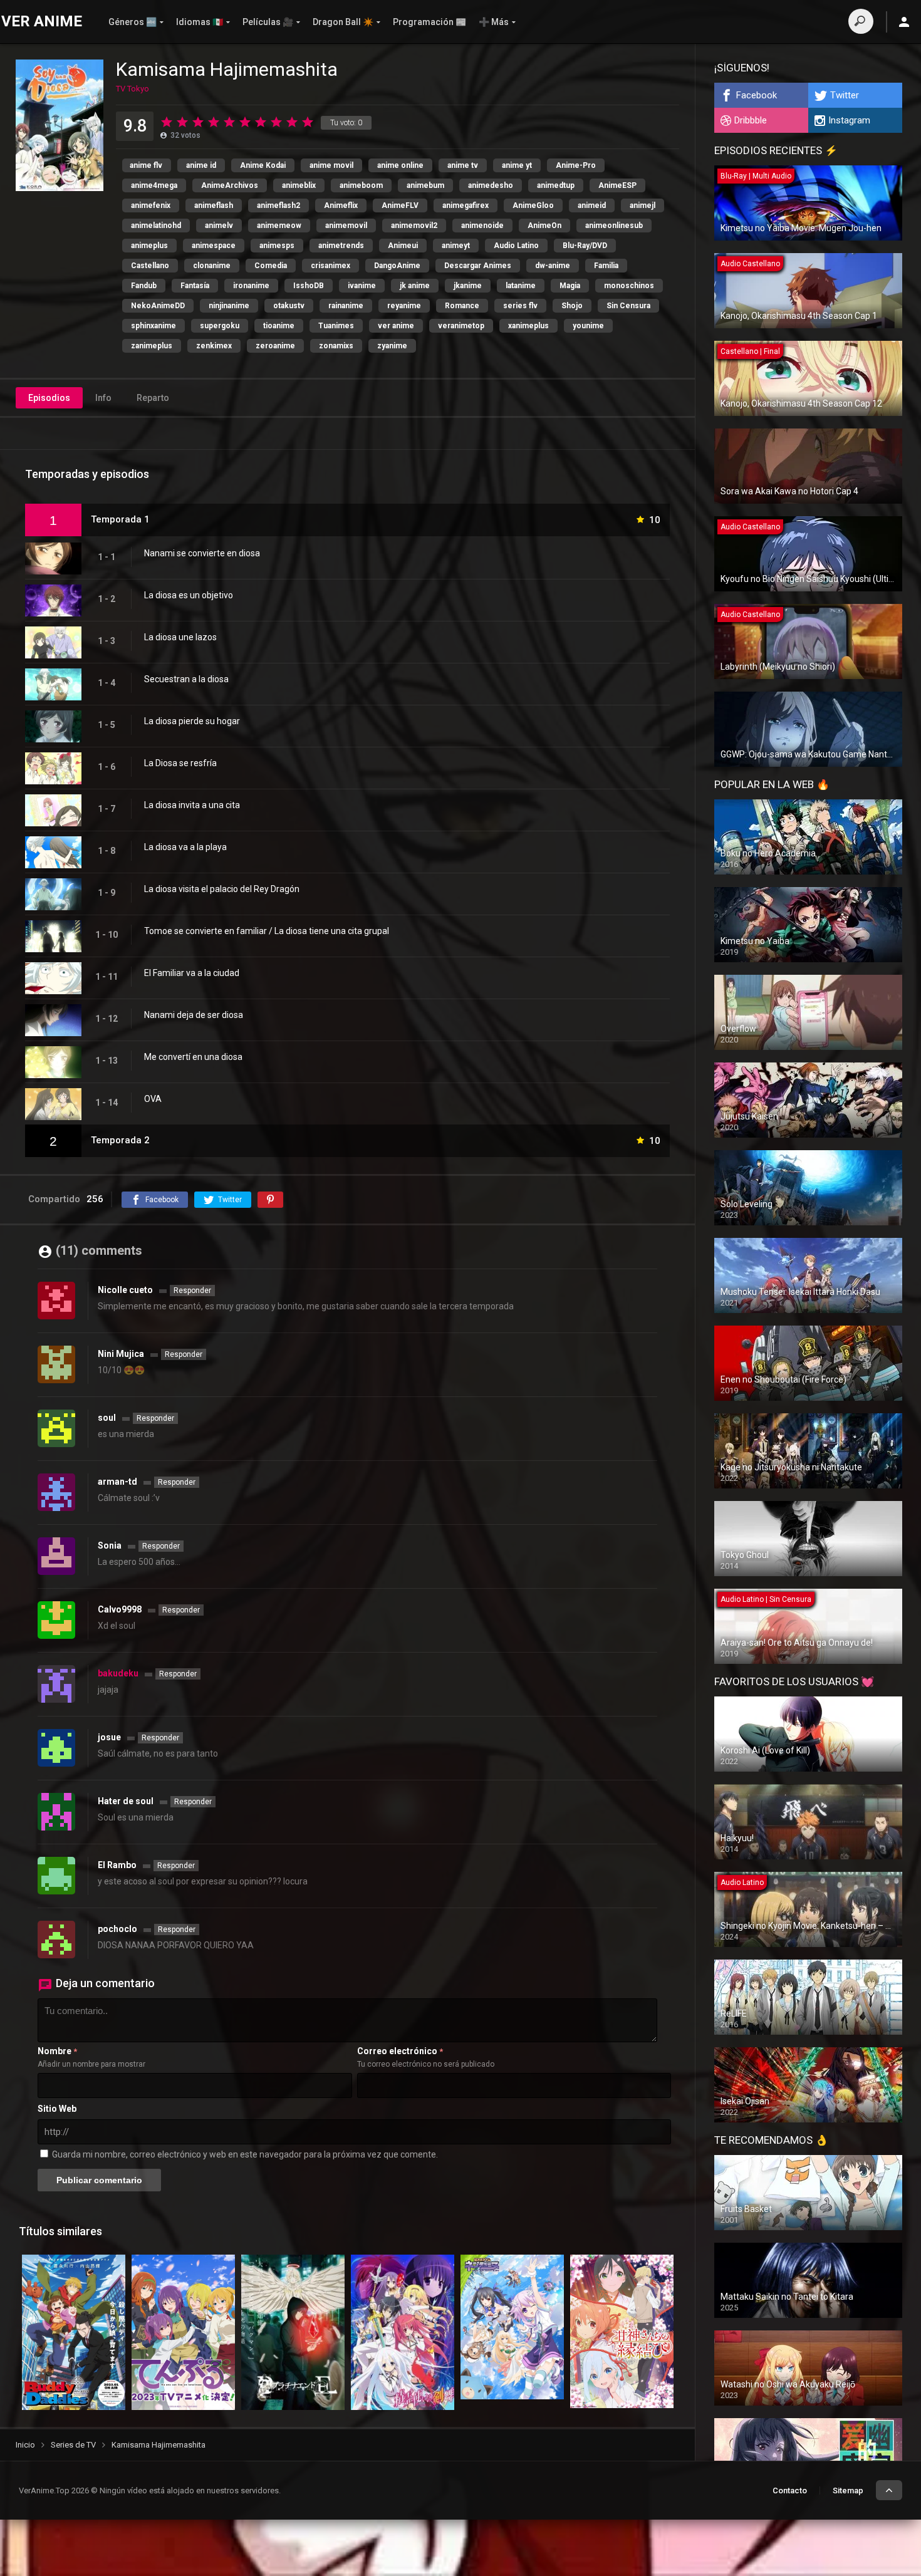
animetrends (341, 246)
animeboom (361, 185)
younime (588, 326)
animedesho (491, 185)
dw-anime (553, 266)
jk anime (415, 286)
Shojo (572, 306)
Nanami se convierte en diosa (202, 553)
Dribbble (751, 120)
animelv (219, 226)
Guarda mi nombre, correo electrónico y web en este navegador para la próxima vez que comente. (245, 2154)
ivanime (362, 286)
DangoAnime (397, 266)
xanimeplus (528, 326)
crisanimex (330, 266)
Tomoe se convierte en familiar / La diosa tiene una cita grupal (267, 931)
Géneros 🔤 (133, 22)
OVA (153, 1099)
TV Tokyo (133, 89)
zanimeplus (152, 346)
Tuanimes (336, 326)
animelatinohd (156, 226)
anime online (400, 165)
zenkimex (214, 346)
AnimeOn (544, 226)
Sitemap (848, 2490)
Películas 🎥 (268, 22)
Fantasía (195, 286)
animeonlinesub (614, 226)
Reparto (153, 398)
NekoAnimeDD (158, 306)
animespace (214, 246)
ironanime (251, 286)
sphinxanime (153, 326)
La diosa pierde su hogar (192, 721)
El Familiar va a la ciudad (192, 973)
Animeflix (341, 205)
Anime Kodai (263, 165)
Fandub (144, 286)
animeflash (214, 205)
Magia (570, 286)
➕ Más (494, 22)
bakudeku (118, 1673)
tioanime (279, 326)
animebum (425, 185)
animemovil (346, 226)
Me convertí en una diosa (193, 1057)
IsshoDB (309, 286)
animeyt (456, 246)
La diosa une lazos (180, 637)
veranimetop (461, 326)
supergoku (220, 326)
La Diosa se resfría (180, 763)
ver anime (396, 326)
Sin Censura (628, 306)
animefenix (151, 205)
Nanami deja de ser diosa (194, 1015)
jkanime (468, 286)
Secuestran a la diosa (186, 679)
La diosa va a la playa (185, 847)
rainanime (346, 306)
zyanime (392, 346)
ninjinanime (229, 306)
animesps (277, 246)
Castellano (150, 266)
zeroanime (275, 346)
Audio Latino (516, 246)
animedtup (556, 185)
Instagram (849, 120)
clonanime (212, 266)
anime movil (331, 165)
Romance (462, 306)
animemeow (279, 226)
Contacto (790, 2490)
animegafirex (466, 205)
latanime (521, 286)
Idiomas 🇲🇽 (200, 22)
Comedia (271, 266)
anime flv (146, 165)
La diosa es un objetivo (189, 595)
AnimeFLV (400, 205)
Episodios (49, 398)
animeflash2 (278, 205)
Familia (606, 266)
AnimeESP (617, 185)
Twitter (845, 95)
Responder (192, 1291)
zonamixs (336, 346)
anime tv (463, 165)
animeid (592, 205)
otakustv (289, 306)
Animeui (403, 246)
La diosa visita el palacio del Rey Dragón (222, 889)
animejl (643, 205)
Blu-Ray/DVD (585, 246)
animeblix (299, 185)
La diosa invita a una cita (192, 805)
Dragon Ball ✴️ (343, 22)
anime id (201, 165)
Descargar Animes (478, 266)
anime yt (517, 165)
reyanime (404, 306)
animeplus (149, 246)
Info (103, 398)
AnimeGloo (533, 205)
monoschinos (629, 286)
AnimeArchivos (230, 185)
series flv (520, 306)
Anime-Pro (576, 165)
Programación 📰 (429, 22)
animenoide (482, 226)
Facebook (757, 95)
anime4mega (154, 185)
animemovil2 (414, 226)
